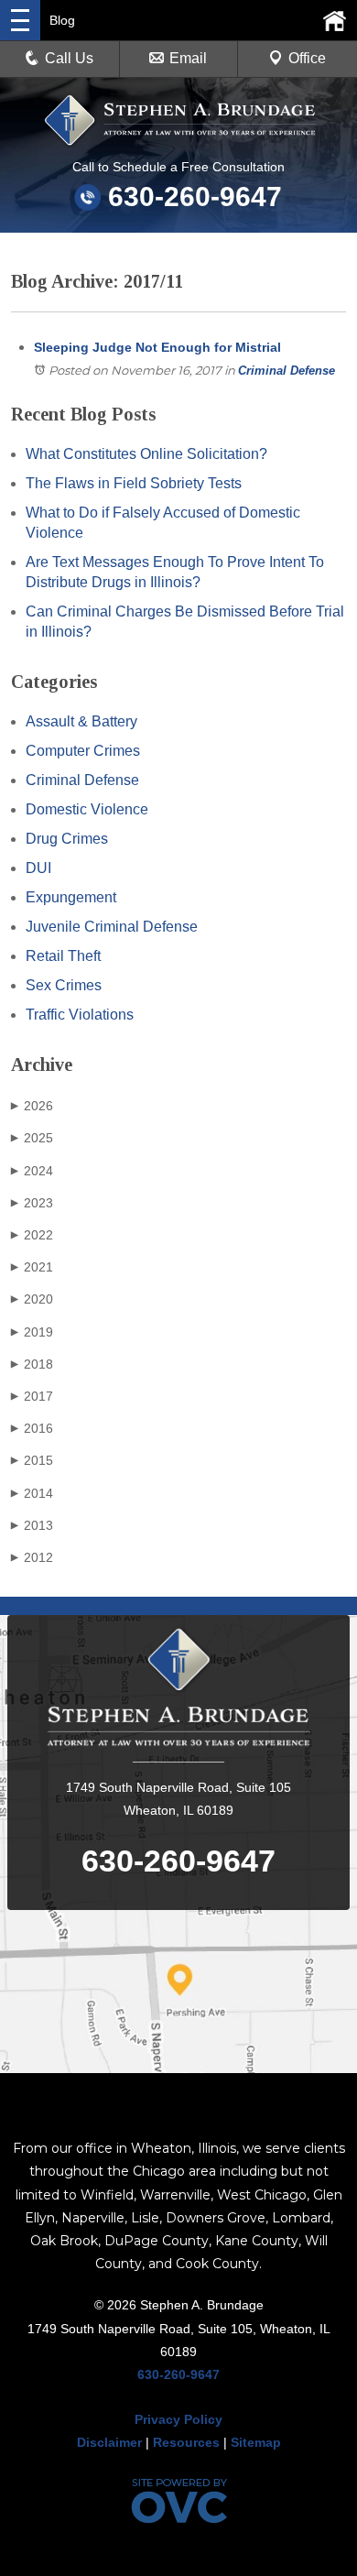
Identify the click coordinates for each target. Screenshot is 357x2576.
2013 (32, 1525)
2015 (32, 1460)
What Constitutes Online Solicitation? (146, 454)
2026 (32, 1106)
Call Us (69, 58)
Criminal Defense (287, 371)
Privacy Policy (178, 2419)
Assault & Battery (81, 721)
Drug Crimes (67, 839)
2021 (32, 1267)
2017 (32, 1396)
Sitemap (256, 2442)
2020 (32, 1299)
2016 (32, 1428)
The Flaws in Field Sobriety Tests (134, 483)
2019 (32, 1332)
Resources (186, 2442)
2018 (32, 1364)
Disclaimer (109, 2442)
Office (307, 58)
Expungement (71, 897)
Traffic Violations (80, 1015)
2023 (32, 1203)
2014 (32, 1493)
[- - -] (20, 20)
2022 (32, 1235)
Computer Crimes (83, 751)
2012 (32, 1557)
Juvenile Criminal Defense (112, 927)
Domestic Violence (87, 809)
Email (188, 58)
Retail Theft (63, 956)
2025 (32, 1138)
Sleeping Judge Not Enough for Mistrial (157, 347)
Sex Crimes (64, 985)
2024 (32, 1171)
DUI (38, 868)
